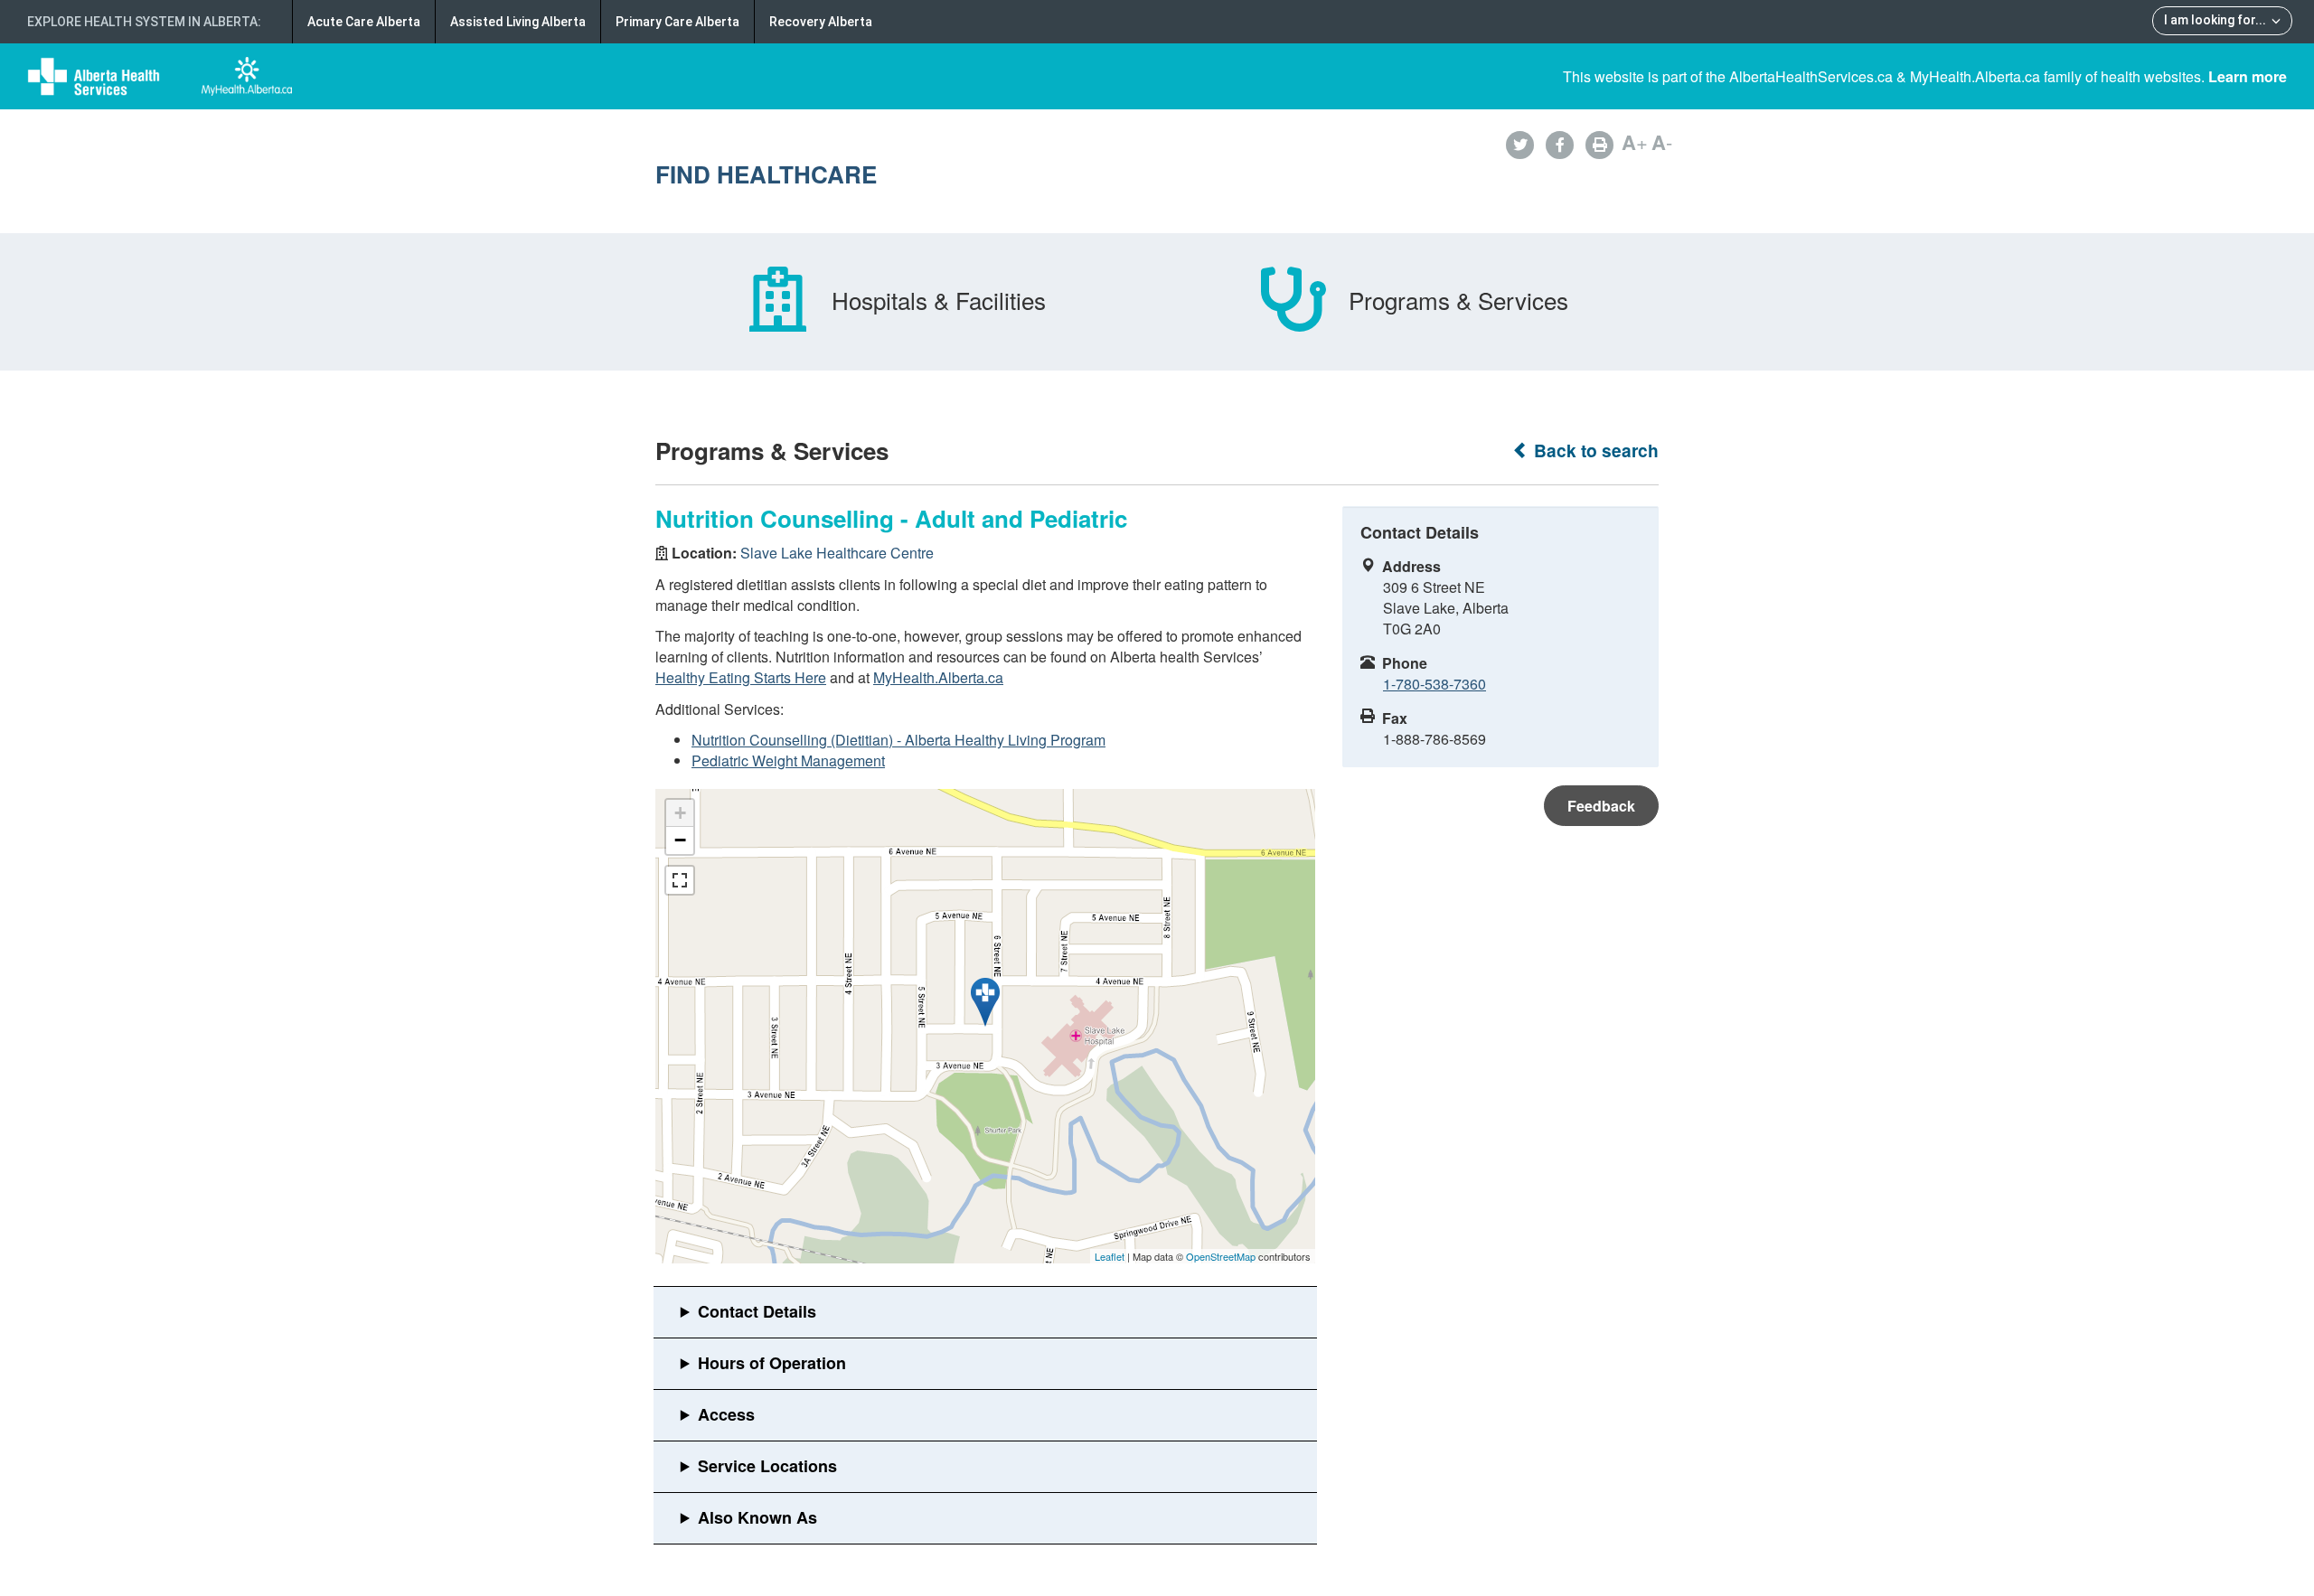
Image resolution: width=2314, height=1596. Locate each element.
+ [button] (680, 813)
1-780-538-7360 (1434, 684)
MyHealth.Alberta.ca (938, 677)
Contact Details (757, 1311)
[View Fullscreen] (680, 880)
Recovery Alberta (821, 22)
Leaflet (1110, 1256)
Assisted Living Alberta (518, 22)
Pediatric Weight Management (788, 760)
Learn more (2248, 76)
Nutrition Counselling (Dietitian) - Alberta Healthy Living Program (898, 740)
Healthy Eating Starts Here (741, 677)
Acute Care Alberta (364, 22)
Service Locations (767, 1466)
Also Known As (757, 1517)
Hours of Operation (772, 1363)
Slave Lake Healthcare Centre (837, 553)
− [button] (680, 840)
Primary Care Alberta (677, 22)
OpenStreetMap (1221, 1256)
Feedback (1601, 806)
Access (726, 1414)
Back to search (1594, 451)
